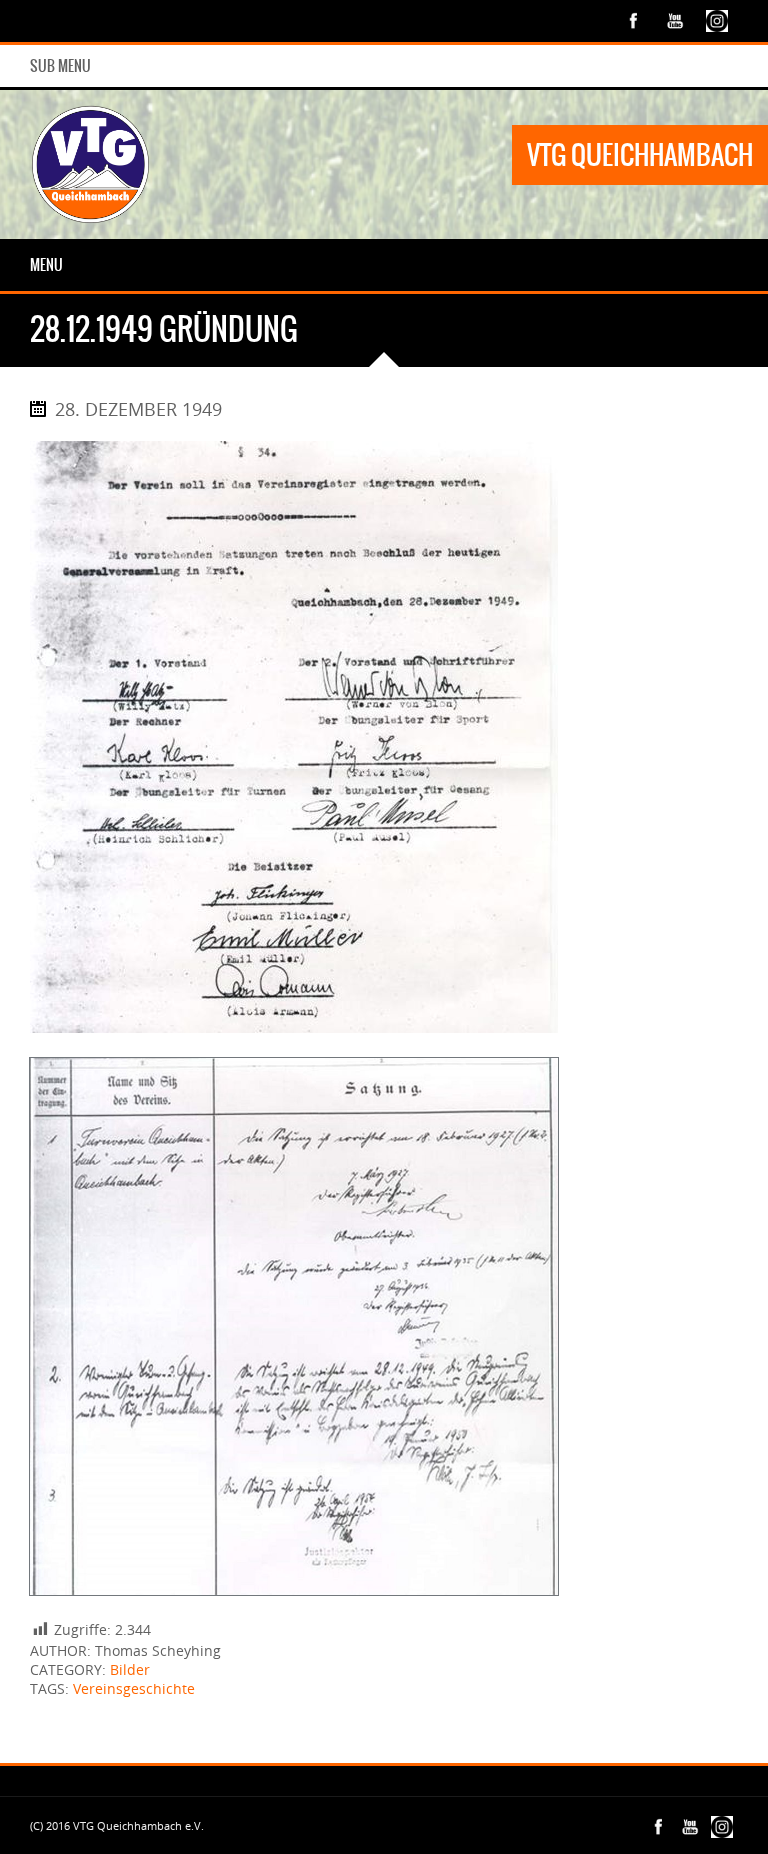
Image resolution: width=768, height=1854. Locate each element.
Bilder (130, 1669)
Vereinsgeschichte (134, 1688)
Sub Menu (60, 66)
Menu (46, 265)
